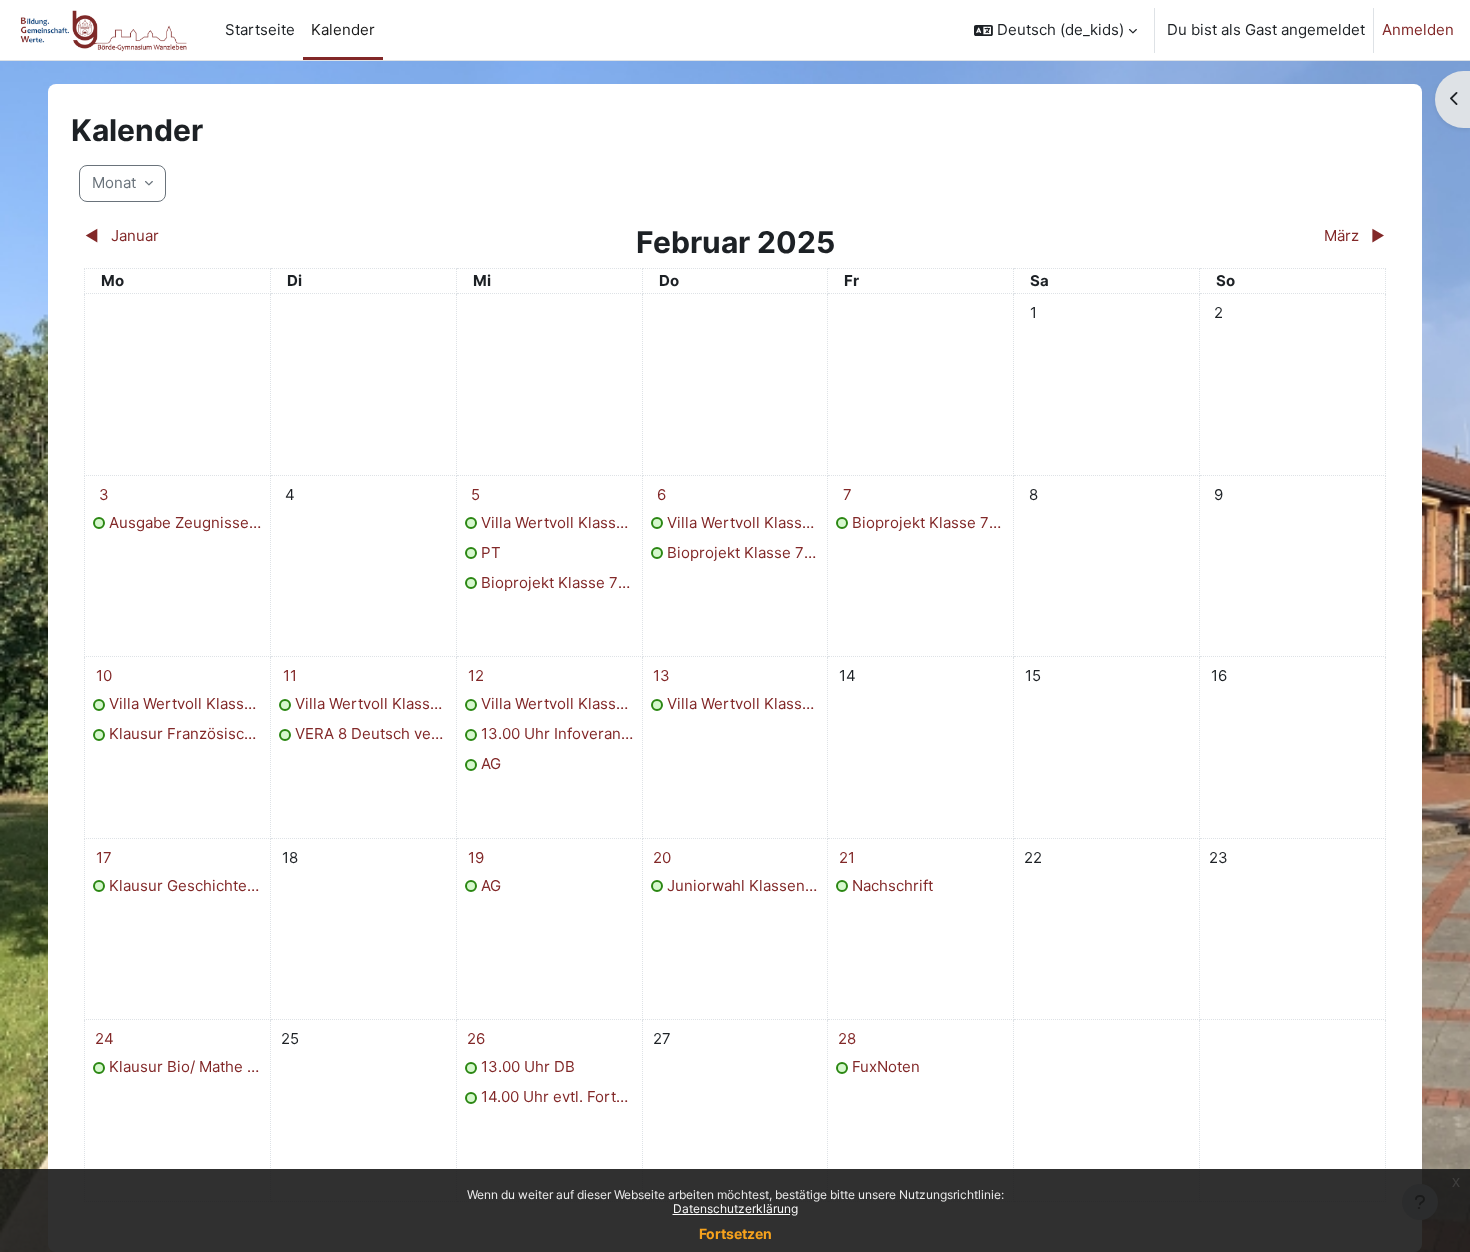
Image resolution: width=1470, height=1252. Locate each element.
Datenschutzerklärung (735, 1208)
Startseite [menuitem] (260, 29)
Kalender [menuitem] (343, 29)
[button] (1055, 30)
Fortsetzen (735, 1233)
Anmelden (1418, 29)
